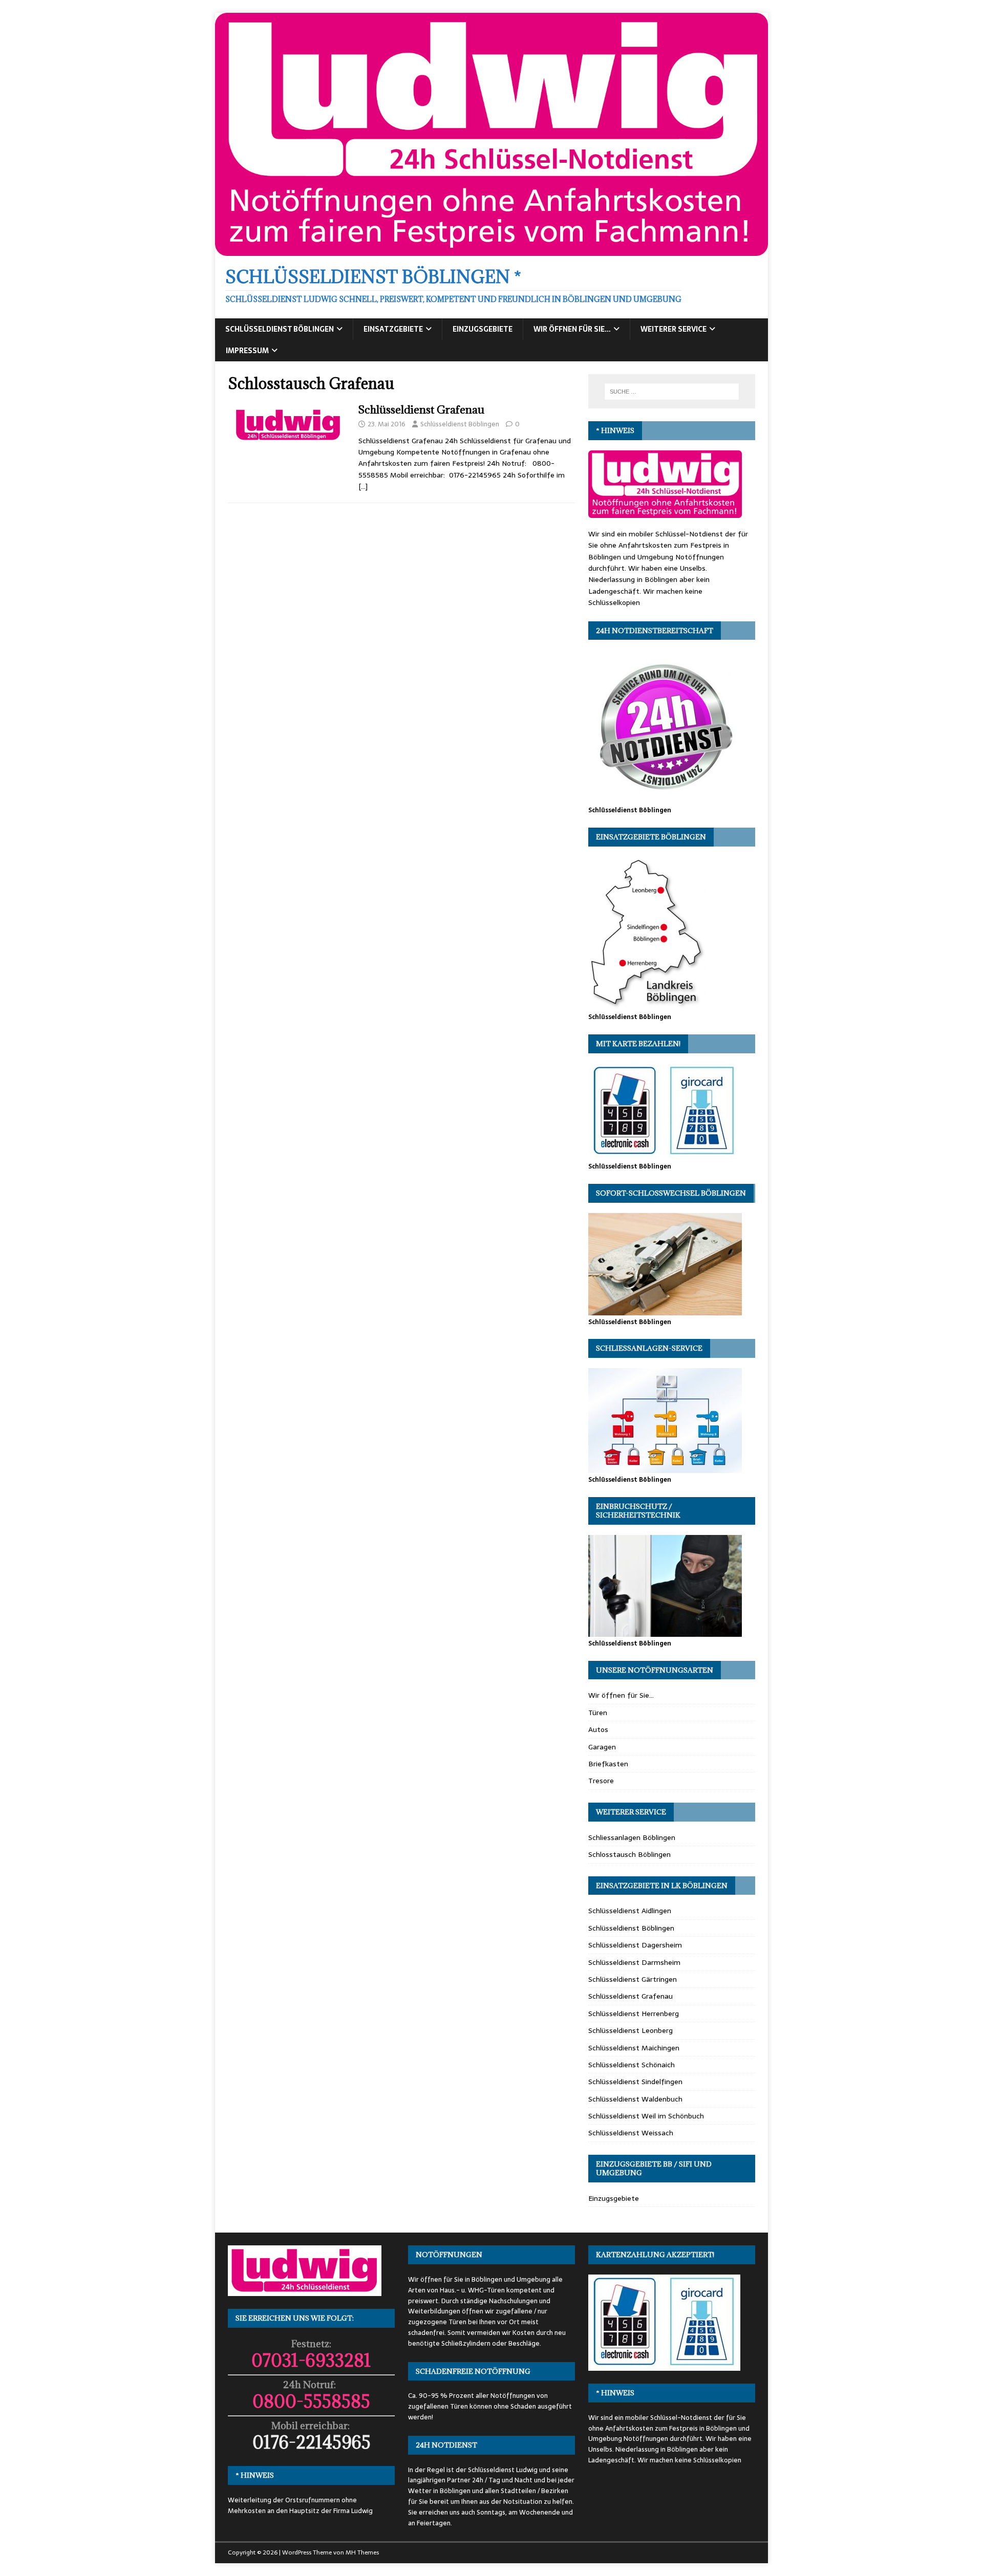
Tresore (601, 1781)
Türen (598, 1713)
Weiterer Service (674, 329)
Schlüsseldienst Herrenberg (634, 2014)
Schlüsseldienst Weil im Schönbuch (646, 2116)
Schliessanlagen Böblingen (632, 1837)
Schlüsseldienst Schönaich (632, 2065)
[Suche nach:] (672, 392)
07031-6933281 (311, 2360)
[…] (363, 486)
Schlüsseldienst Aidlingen (630, 1911)
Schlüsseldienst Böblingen (280, 329)
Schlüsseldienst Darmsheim (634, 1962)
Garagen (602, 1747)
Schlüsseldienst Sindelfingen (635, 2082)
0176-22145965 (312, 2442)
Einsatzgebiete (393, 329)
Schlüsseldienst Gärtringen (633, 1979)
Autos (598, 1729)
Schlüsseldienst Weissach (631, 2133)
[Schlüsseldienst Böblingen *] (491, 250)
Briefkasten (608, 1764)
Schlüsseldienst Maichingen (634, 2048)
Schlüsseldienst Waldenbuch (635, 2099)
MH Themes (362, 2552)
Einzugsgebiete (483, 329)
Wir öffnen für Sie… (572, 329)
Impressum (247, 351)
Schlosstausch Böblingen (629, 1854)
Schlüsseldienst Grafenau (421, 410)
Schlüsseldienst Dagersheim (635, 1945)
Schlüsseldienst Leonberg (631, 2030)
